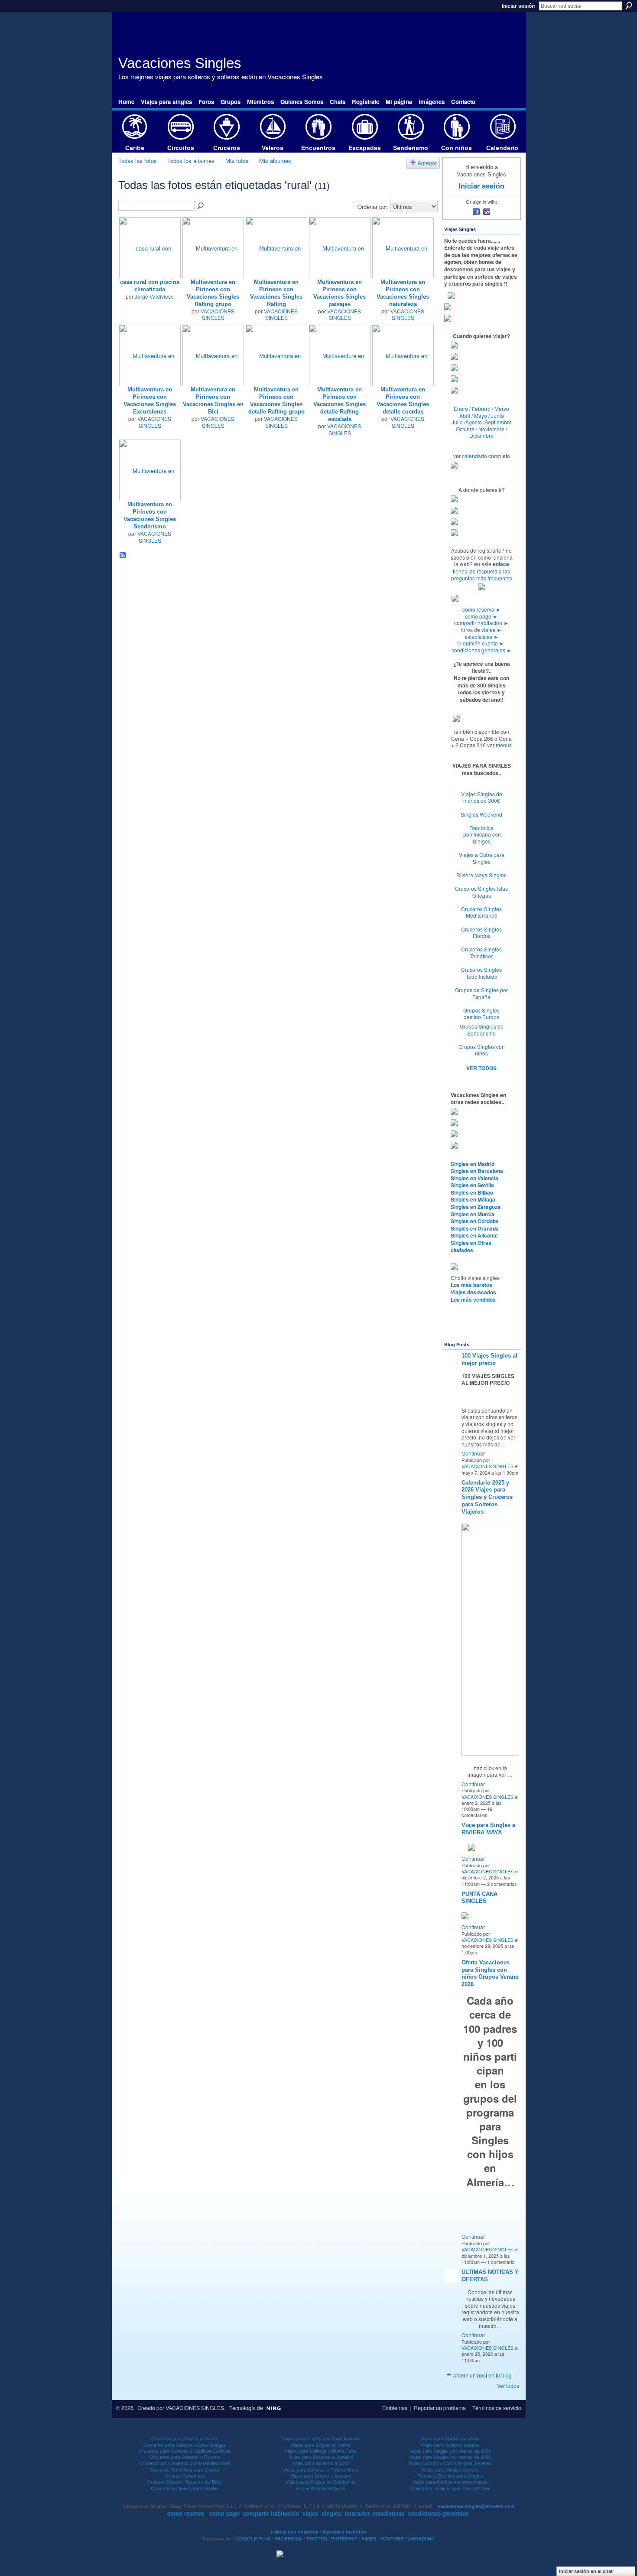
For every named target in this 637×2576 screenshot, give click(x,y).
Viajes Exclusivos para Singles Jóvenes (450, 2463)
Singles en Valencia (474, 1178)
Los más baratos (471, 1285)
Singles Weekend (481, 814)
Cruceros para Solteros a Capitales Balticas (185, 2451)
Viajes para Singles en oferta (450, 2438)
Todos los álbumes (191, 161)
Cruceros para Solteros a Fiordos (185, 2457)
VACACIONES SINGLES (218, 314)
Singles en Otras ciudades (471, 1246)
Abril (465, 415)
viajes (310, 2513)
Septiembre (498, 422)
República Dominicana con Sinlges (482, 834)
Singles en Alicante (474, 1235)
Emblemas (395, 2408)
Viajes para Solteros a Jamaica (321, 2457)
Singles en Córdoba (475, 1221)
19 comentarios (477, 1812)
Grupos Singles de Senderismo (482, 1030)
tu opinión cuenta (481, 643)
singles (331, 2513)
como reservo (482, 609)
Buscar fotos (201, 206)
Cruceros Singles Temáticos (481, 953)
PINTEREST (344, 2539)
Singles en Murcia (473, 1214)
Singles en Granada (475, 1228)
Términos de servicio (497, 2408)
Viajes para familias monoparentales (450, 2482)
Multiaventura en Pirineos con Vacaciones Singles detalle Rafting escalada (340, 404)
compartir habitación (481, 623)
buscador (357, 2513)
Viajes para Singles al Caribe (321, 2445)
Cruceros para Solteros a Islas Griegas (185, 2445)
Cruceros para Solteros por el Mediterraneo (185, 2463)
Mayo (481, 415)
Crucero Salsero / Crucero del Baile (185, 2482)
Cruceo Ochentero (185, 2475)
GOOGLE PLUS (253, 2539)
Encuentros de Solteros (321, 2488)
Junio (497, 415)
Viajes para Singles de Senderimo (321, 2482)
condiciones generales (482, 650)
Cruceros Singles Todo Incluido (481, 973)
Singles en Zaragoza (476, 1207)
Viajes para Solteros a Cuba (320, 2463)
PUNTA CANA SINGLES (479, 1898)
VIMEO (369, 2539)
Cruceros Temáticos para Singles (185, 2469)
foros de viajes (481, 630)
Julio (457, 422)
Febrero (481, 409)
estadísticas (482, 637)
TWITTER (317, 2539)
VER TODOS (481, 1068)
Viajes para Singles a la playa (320, 2475)
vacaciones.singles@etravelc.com (476, 2506)
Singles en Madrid (473, 1164)
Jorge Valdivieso (154, 296)
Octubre (465, 429)
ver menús (499, 745)
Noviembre (491, 429)
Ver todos (508, 2385)
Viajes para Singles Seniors (450, 2469)
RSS (123, 556)
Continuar (473, 1453)
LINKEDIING (421, 2539)
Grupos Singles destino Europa (481, 1014)
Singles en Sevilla (472, 1185)
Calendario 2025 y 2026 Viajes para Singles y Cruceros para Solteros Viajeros (487, 1497)
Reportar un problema (440, 2408)
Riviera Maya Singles (481, 875)
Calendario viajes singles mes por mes (450, 2488)
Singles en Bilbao (472, 1192)
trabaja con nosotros (295, 2532)
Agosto (474, 422)
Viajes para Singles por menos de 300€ (450, 2457)
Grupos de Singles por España (481, 993)
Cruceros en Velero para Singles (185, 2488)
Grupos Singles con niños (482, 1050)
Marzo (502, 409)
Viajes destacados (473, 1292)
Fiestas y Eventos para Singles (450, 2475)
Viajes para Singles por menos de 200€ (450, 2451)
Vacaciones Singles (180, 63)
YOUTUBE (392, 2539)
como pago (481, 616)
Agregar (427, 163)
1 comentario (501, 2262)
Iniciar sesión (518, 6)
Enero (461, 409)
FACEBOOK (288, 2539)
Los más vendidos (473, 1299)
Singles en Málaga (473, 1199)
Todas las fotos (138, 161)
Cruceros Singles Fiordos (481, 933)
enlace (501, 564)
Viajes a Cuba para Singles (482, 858)
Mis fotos (237, 161)
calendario (474, 456)
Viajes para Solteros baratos (450, 2445)
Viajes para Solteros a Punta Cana (321, 2451)
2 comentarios (502, 1884)
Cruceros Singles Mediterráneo (481, 912)
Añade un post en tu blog (482, 2375)
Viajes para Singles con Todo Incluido (321, 2438)
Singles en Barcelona (477, 1171)
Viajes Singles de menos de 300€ (482, 797)
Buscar (629, 6)
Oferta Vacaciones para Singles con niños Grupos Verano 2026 (490, 1974)
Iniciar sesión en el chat (586, 2571)
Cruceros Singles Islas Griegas (481, 892)
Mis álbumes (275, 161)
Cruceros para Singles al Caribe (185, 2438)
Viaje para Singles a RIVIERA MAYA (488, 1829)
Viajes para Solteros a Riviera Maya (320, 2469)
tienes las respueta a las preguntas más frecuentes (482, 575)
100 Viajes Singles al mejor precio (489, 1359)
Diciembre (481, 435)
